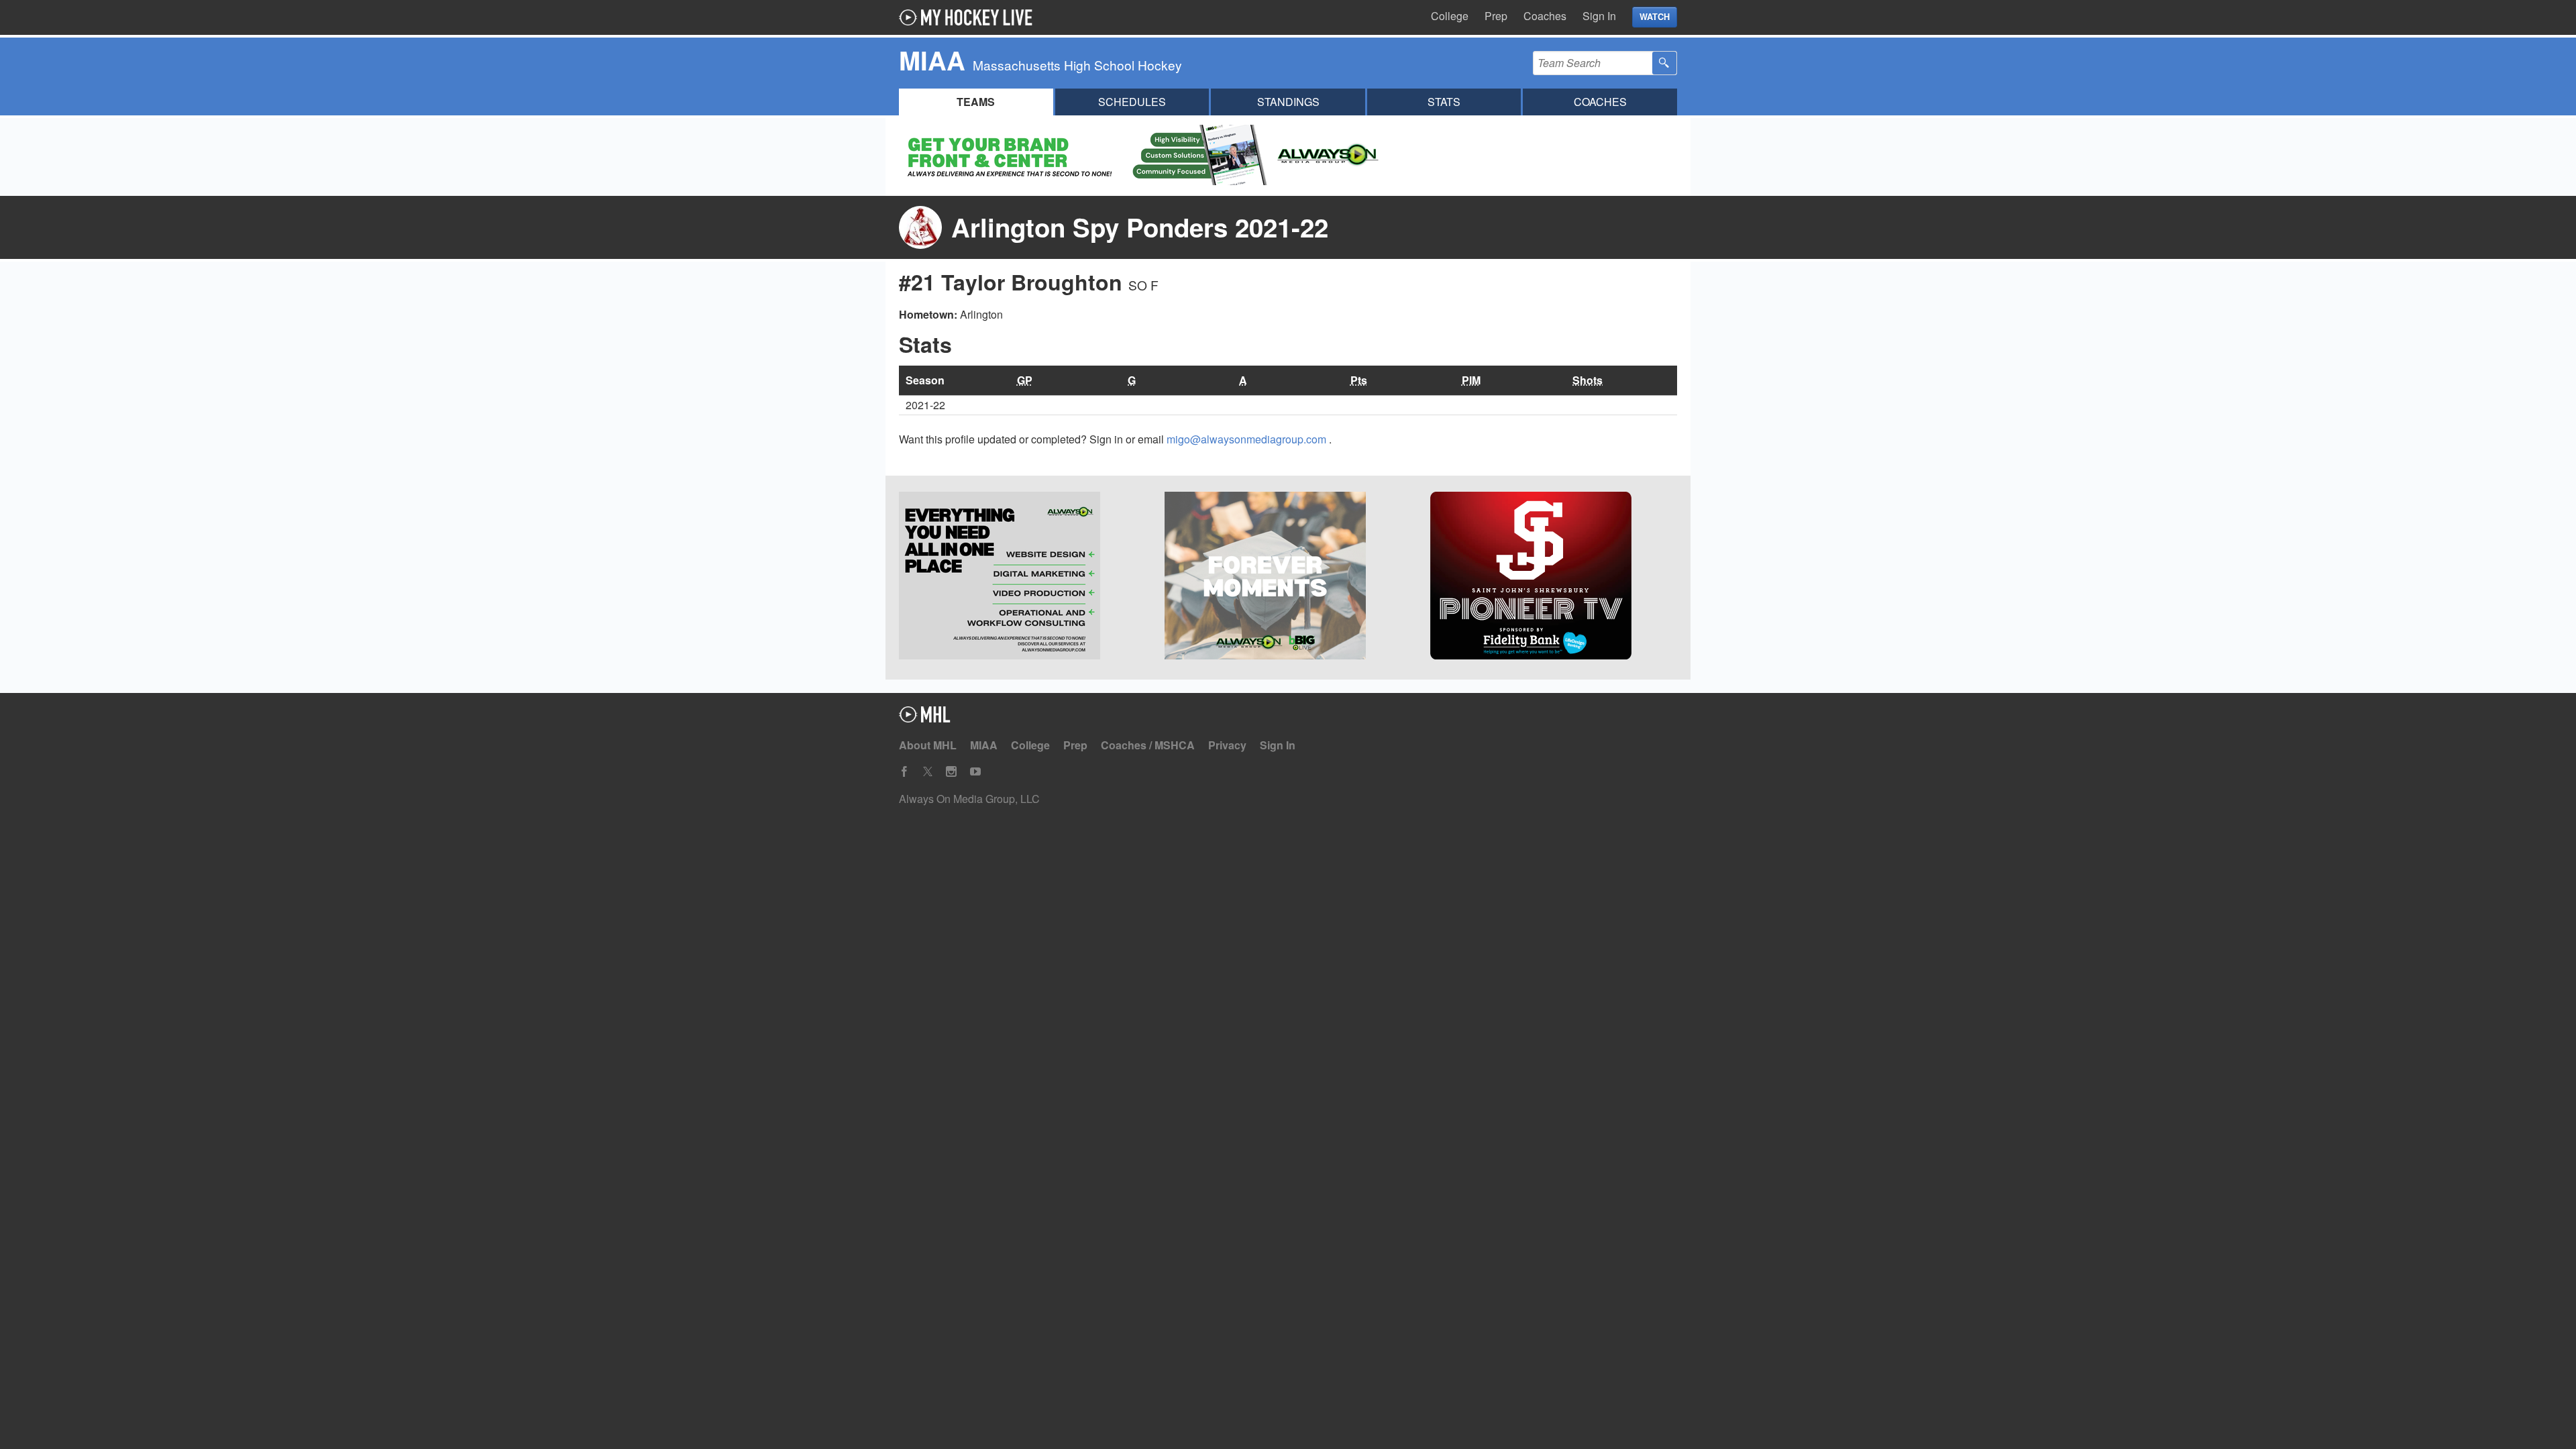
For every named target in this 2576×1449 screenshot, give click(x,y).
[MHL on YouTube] (975, 772)
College (1450, 16)
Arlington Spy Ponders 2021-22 (1140, 227)
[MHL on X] (928, 772)
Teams (976, 102)
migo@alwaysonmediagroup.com (1248, 439)
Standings (1288, 102)
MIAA (984, 745)
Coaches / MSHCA (1148, 745)
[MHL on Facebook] (904, 772)
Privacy (1227, 745)
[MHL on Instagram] (951, 772)
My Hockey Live (969, 17)
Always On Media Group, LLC (969, 799)
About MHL (928, 745)
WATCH (1655, 17)
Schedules (1132, 102)
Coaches (1545, 16)
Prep (1496, 16)
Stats (1444, 102)
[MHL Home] (925, 718)
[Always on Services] (1022, 578)
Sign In (1599, 16)
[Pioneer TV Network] (1554, 578)
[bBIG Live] (1288, 578)
